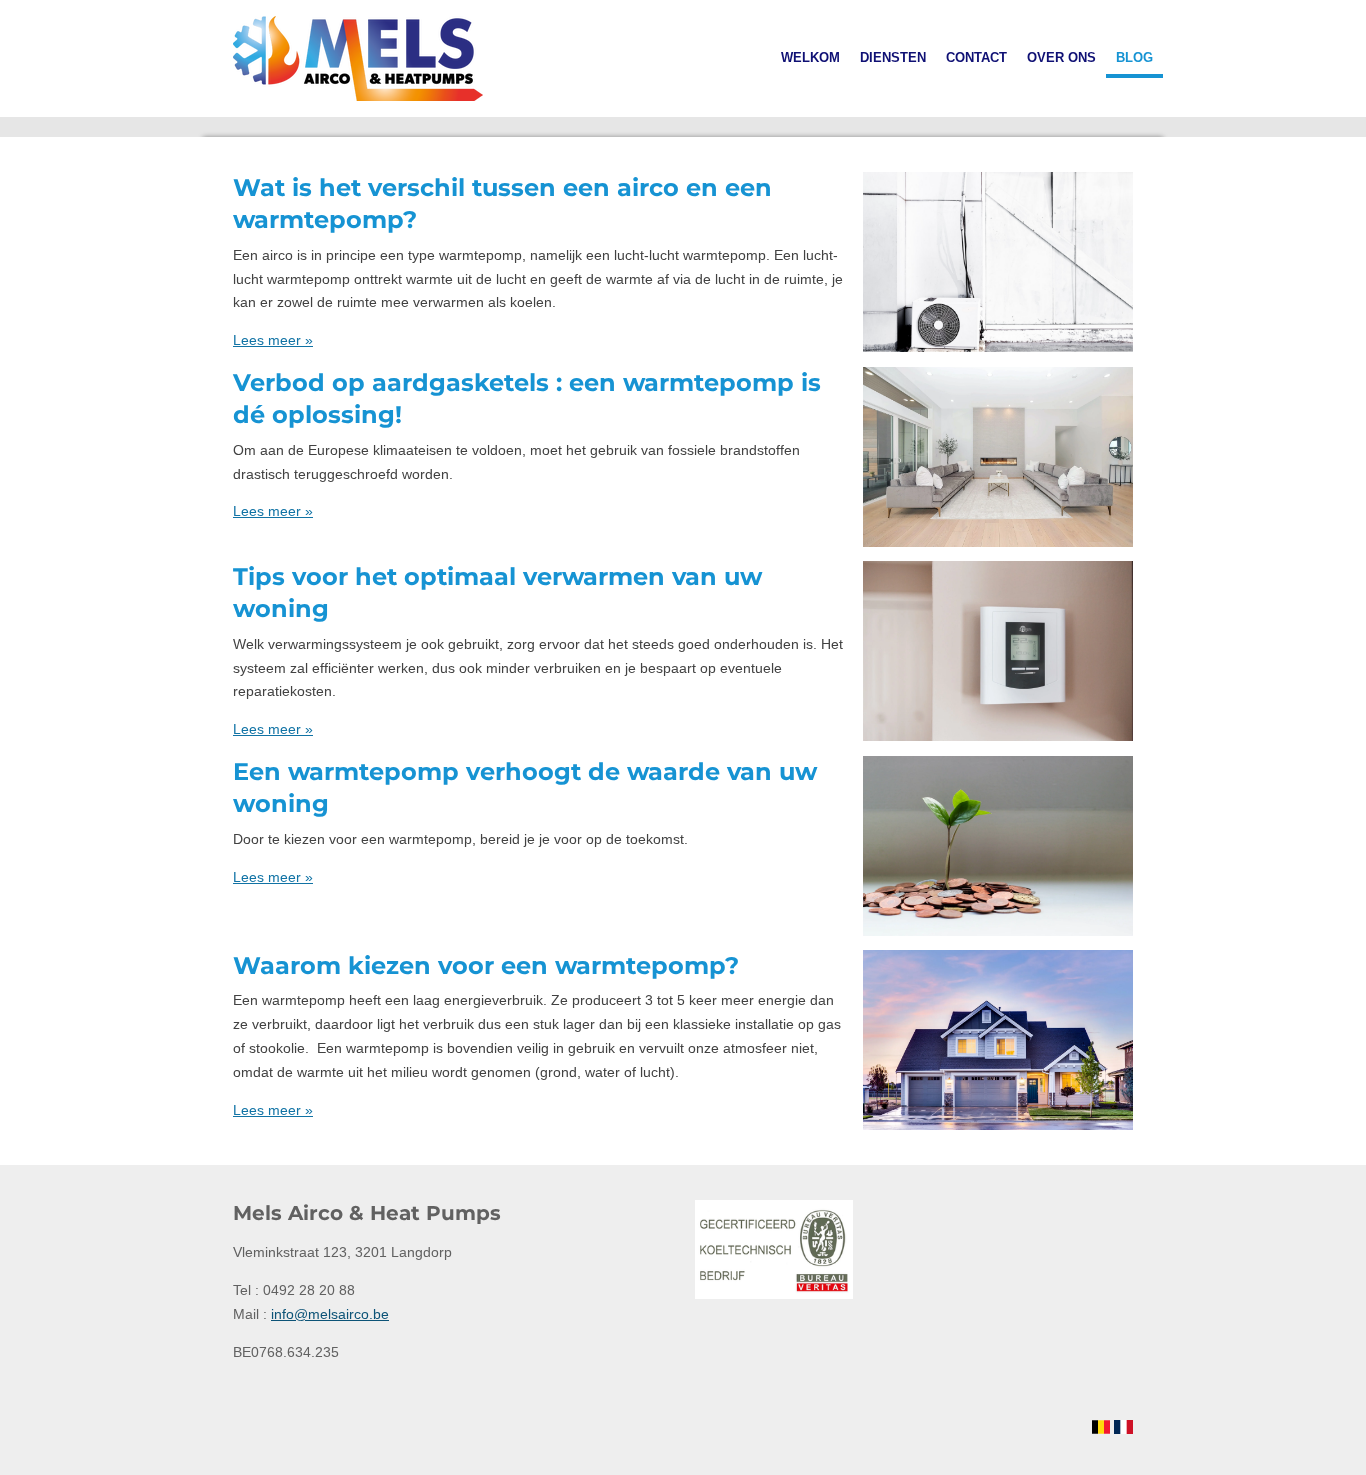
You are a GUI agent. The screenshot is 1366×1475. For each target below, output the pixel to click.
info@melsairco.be (330, 1314)
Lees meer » (273, 340)
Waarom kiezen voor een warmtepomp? (486, 965)
